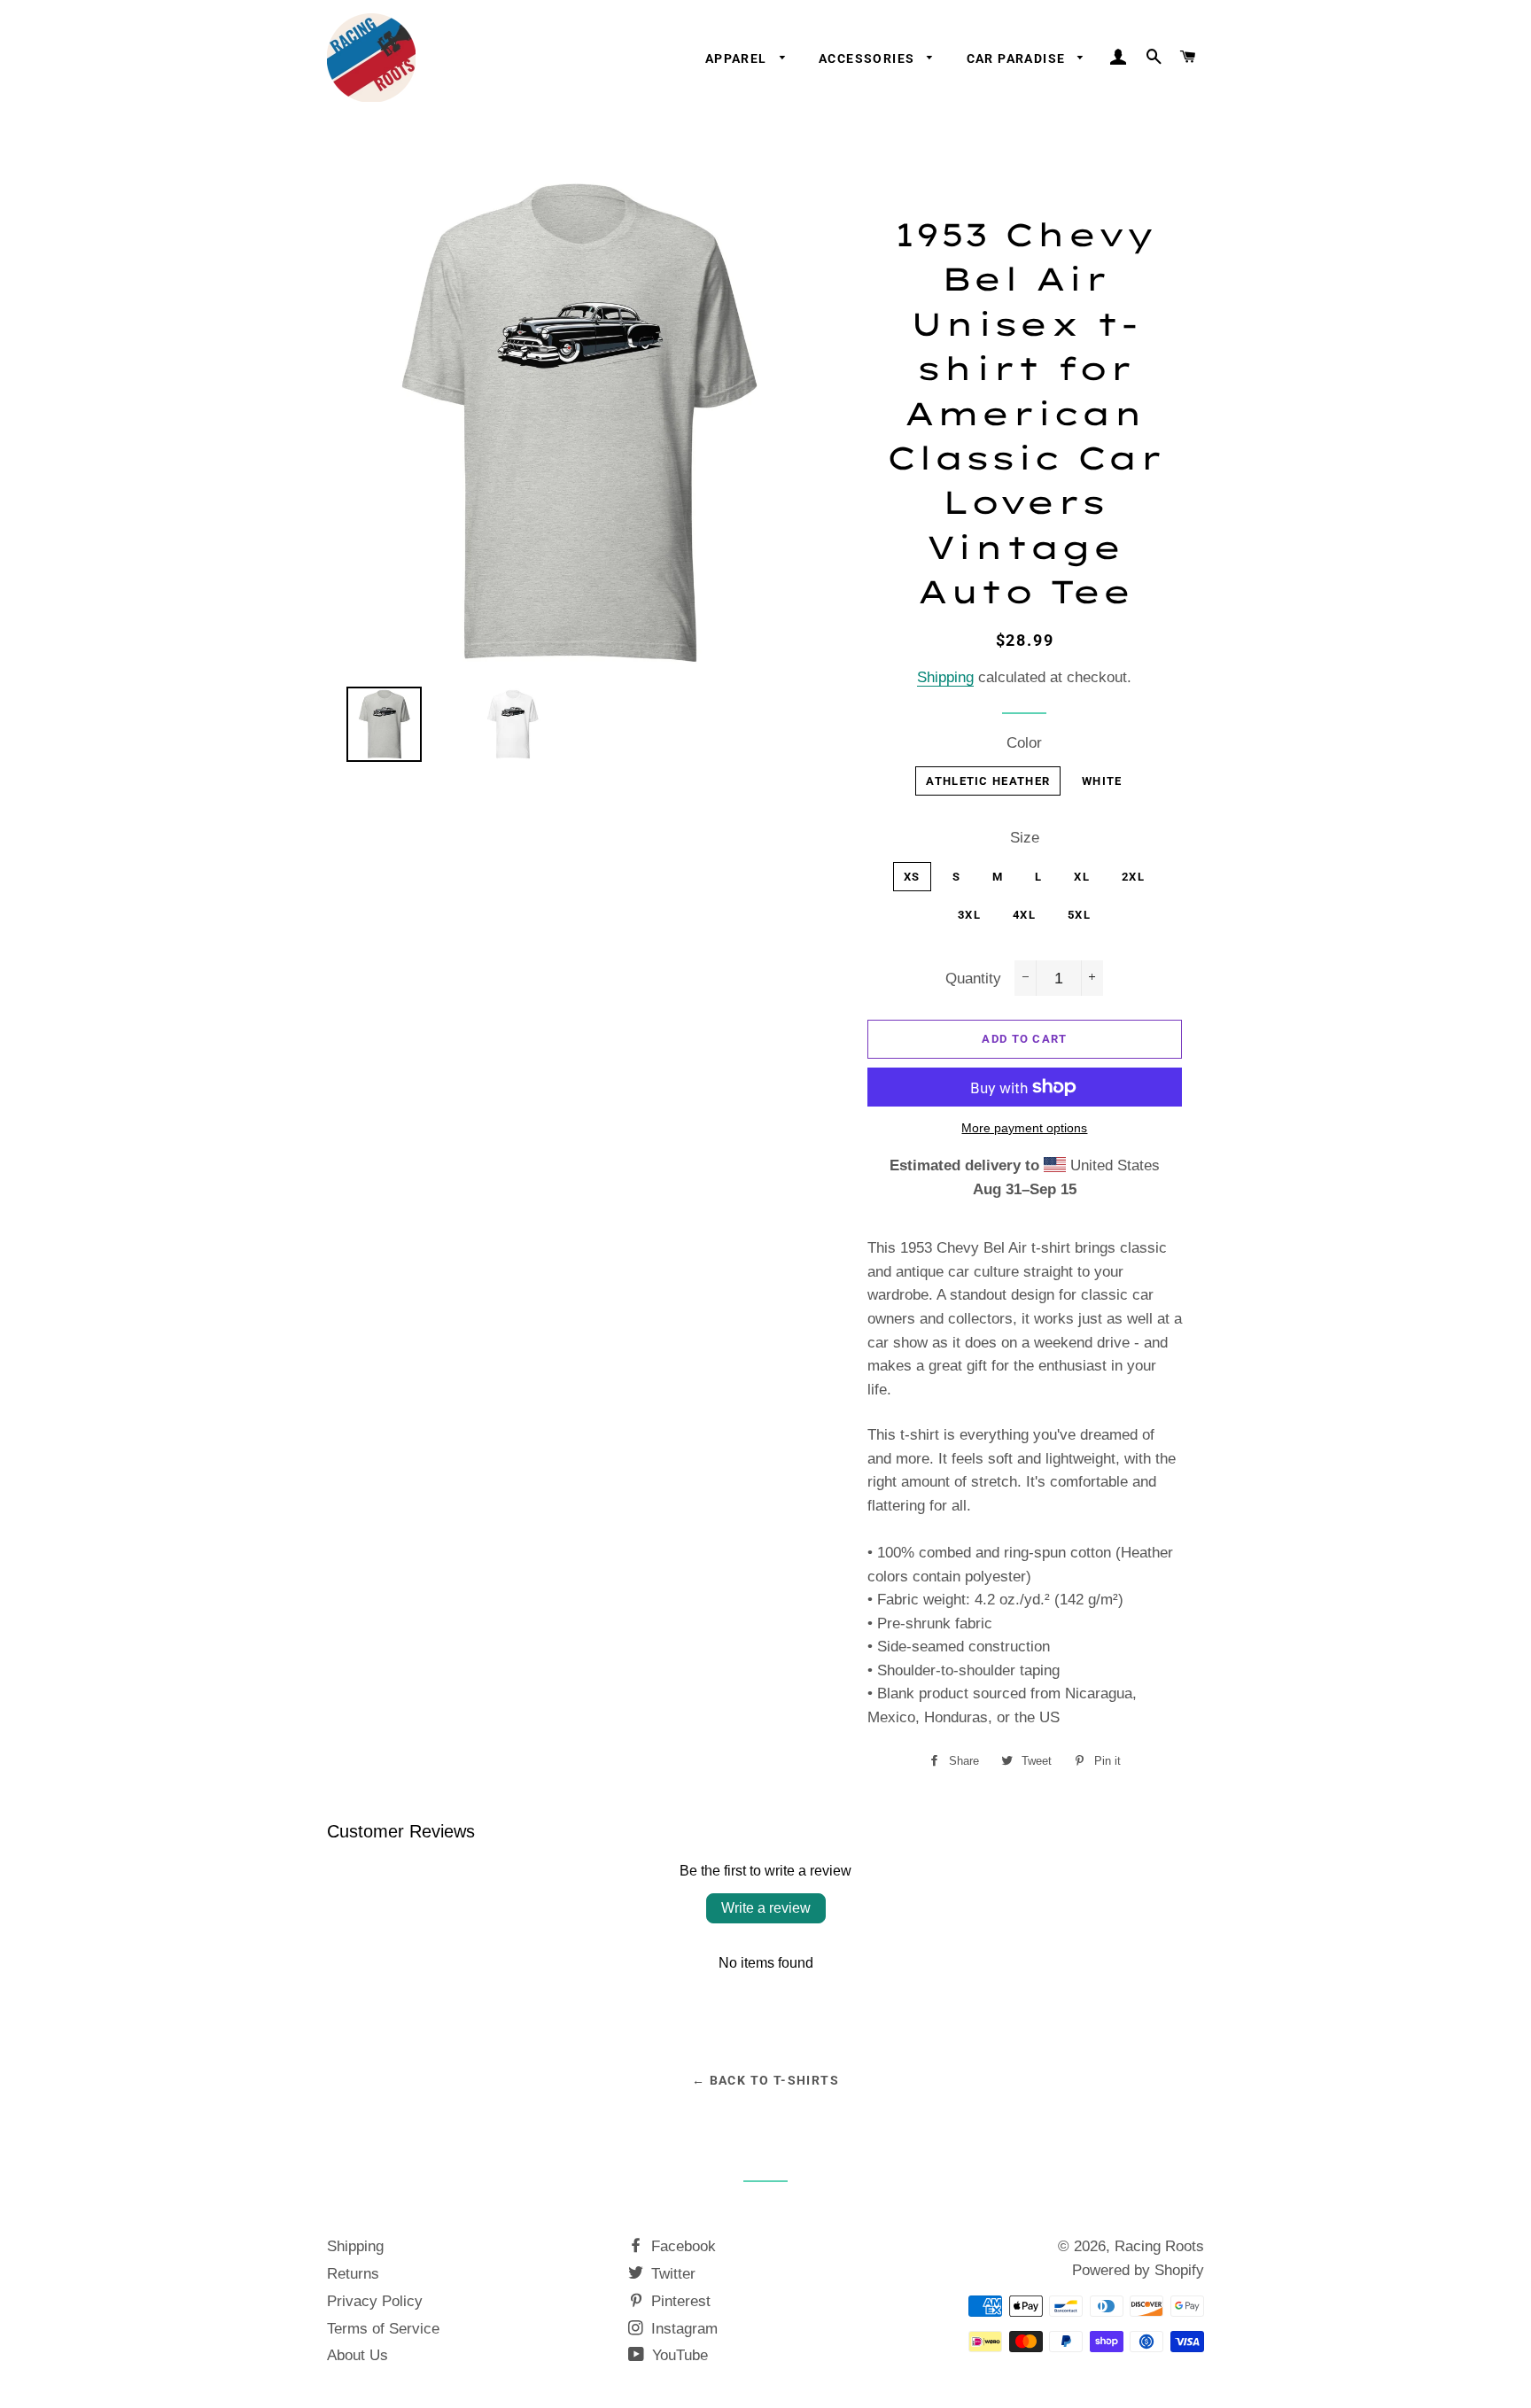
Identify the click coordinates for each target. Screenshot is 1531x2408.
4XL (1024, 915)
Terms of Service (383, 2329)
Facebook (681, 2246)
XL (1082, 877)
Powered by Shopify (1138, 2270)
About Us (357, 2355)
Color (1024, 743)
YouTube (678, 2355)
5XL (1079, 915)
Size (1025, 838)
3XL (969, 915)
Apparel (738, 58)
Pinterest (679, 2301)
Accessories (869, 58)
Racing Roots (1159, 2246)
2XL (1133, 877)
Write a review (766, 1908)
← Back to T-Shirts (765, 2080)
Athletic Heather (988, 781)
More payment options (1024, 1128)
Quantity (973, 979)
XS (912, 877)
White (1102, 781)
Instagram (682, 2329)
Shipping (945, 677)
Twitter (671, 2274)
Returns (353, 2274)
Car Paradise (1018, 58)
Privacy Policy (375, 2301)
